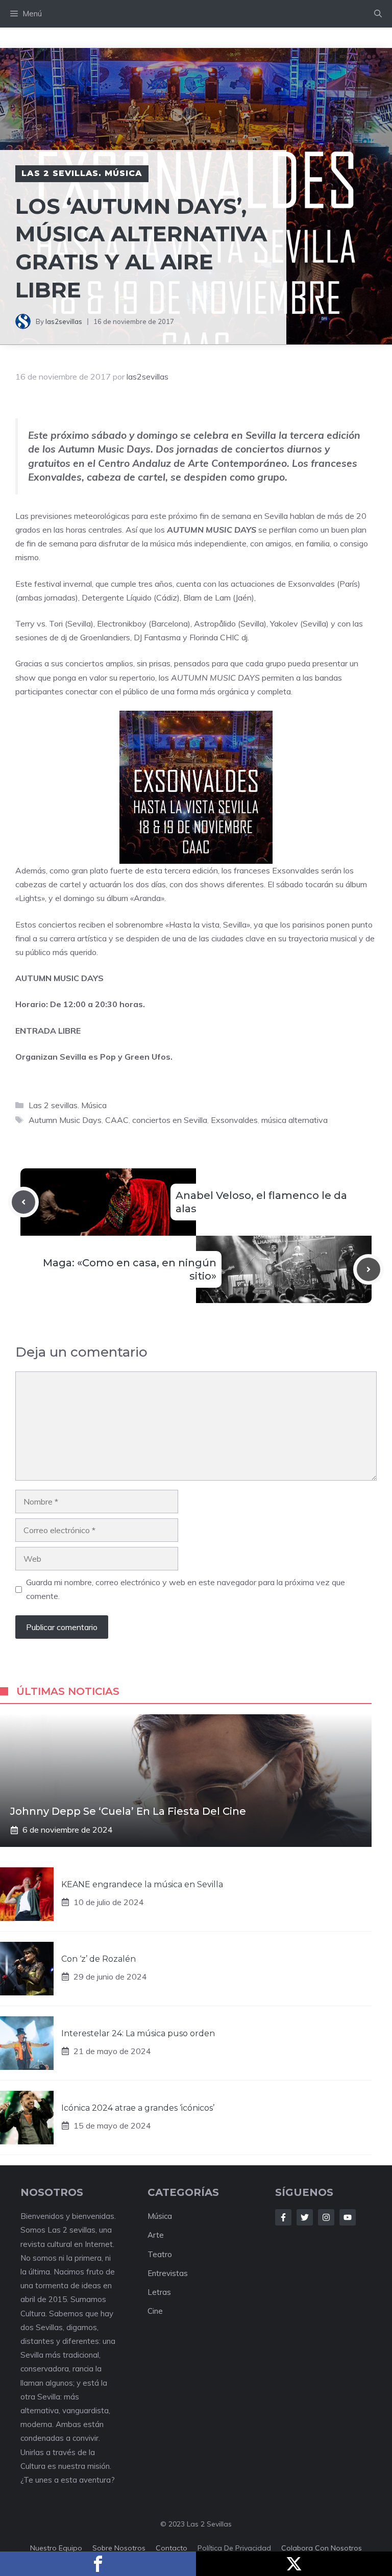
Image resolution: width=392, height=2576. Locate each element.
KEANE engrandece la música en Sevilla (142, 1884)
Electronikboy (122, 623)
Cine (155, 2311)
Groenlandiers (105, 637)
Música (160, 2216)
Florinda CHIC (214, 637)
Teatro (160, 2254)
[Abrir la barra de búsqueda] (378, 14)
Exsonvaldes (311, 584)
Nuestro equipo (56, 2548)
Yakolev (284, 623)
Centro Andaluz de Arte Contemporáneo (192, 463)
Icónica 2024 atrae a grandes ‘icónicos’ (138, 2108)
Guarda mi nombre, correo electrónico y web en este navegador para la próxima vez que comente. (186, 1589)
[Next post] (369, 1269)
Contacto (171, 2548)
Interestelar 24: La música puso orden (138, 2033)
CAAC (117, 1120)
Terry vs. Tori (39, 623)
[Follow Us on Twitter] (305, 2217)
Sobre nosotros (119, 2548)
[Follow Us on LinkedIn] (348, 2217)
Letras (159, 2292)
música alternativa (295, 1120)
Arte (156, 2235)
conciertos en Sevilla (170, 1120)
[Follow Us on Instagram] (326, 2217)
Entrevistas (168, 2273)
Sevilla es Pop (88, 1057)
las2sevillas (64, 321)
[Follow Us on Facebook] (283, 2217)
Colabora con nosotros (322, 2548)
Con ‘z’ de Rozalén (99, 1959)
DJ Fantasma (157, 637)
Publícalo (294, 2564)
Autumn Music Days (65, 1120)
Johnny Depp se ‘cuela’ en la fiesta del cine (128, 1811)
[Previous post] (23, 1202)
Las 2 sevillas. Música (82, 173)
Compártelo (98, 2564)
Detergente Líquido (117, 597)
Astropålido (215, 623)
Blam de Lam (207, 597)
